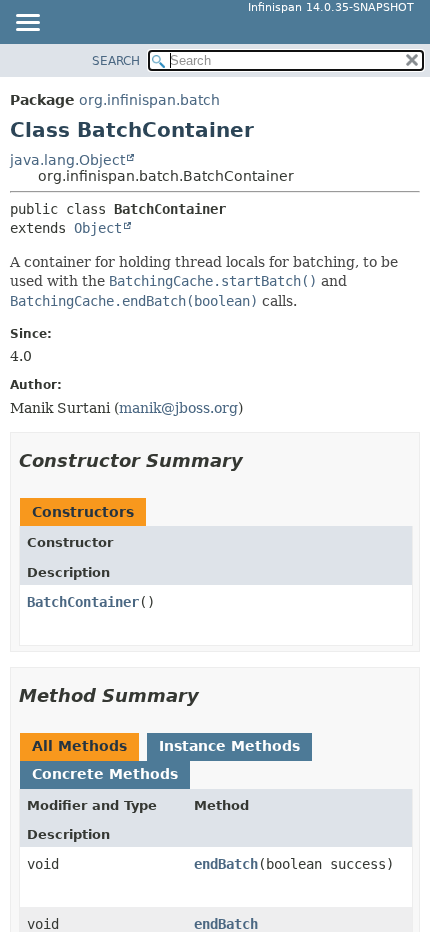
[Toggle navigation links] (27, 24)
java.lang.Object (67, 160)
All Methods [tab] (79, 746)
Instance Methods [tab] (229, 746)
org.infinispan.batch (149, 100)
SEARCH (116, 61)
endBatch (226, 864)
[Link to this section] (257, 460)
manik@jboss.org (178, 408)
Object (98, 228)
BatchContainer (83, 602)
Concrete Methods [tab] (105, 774)
